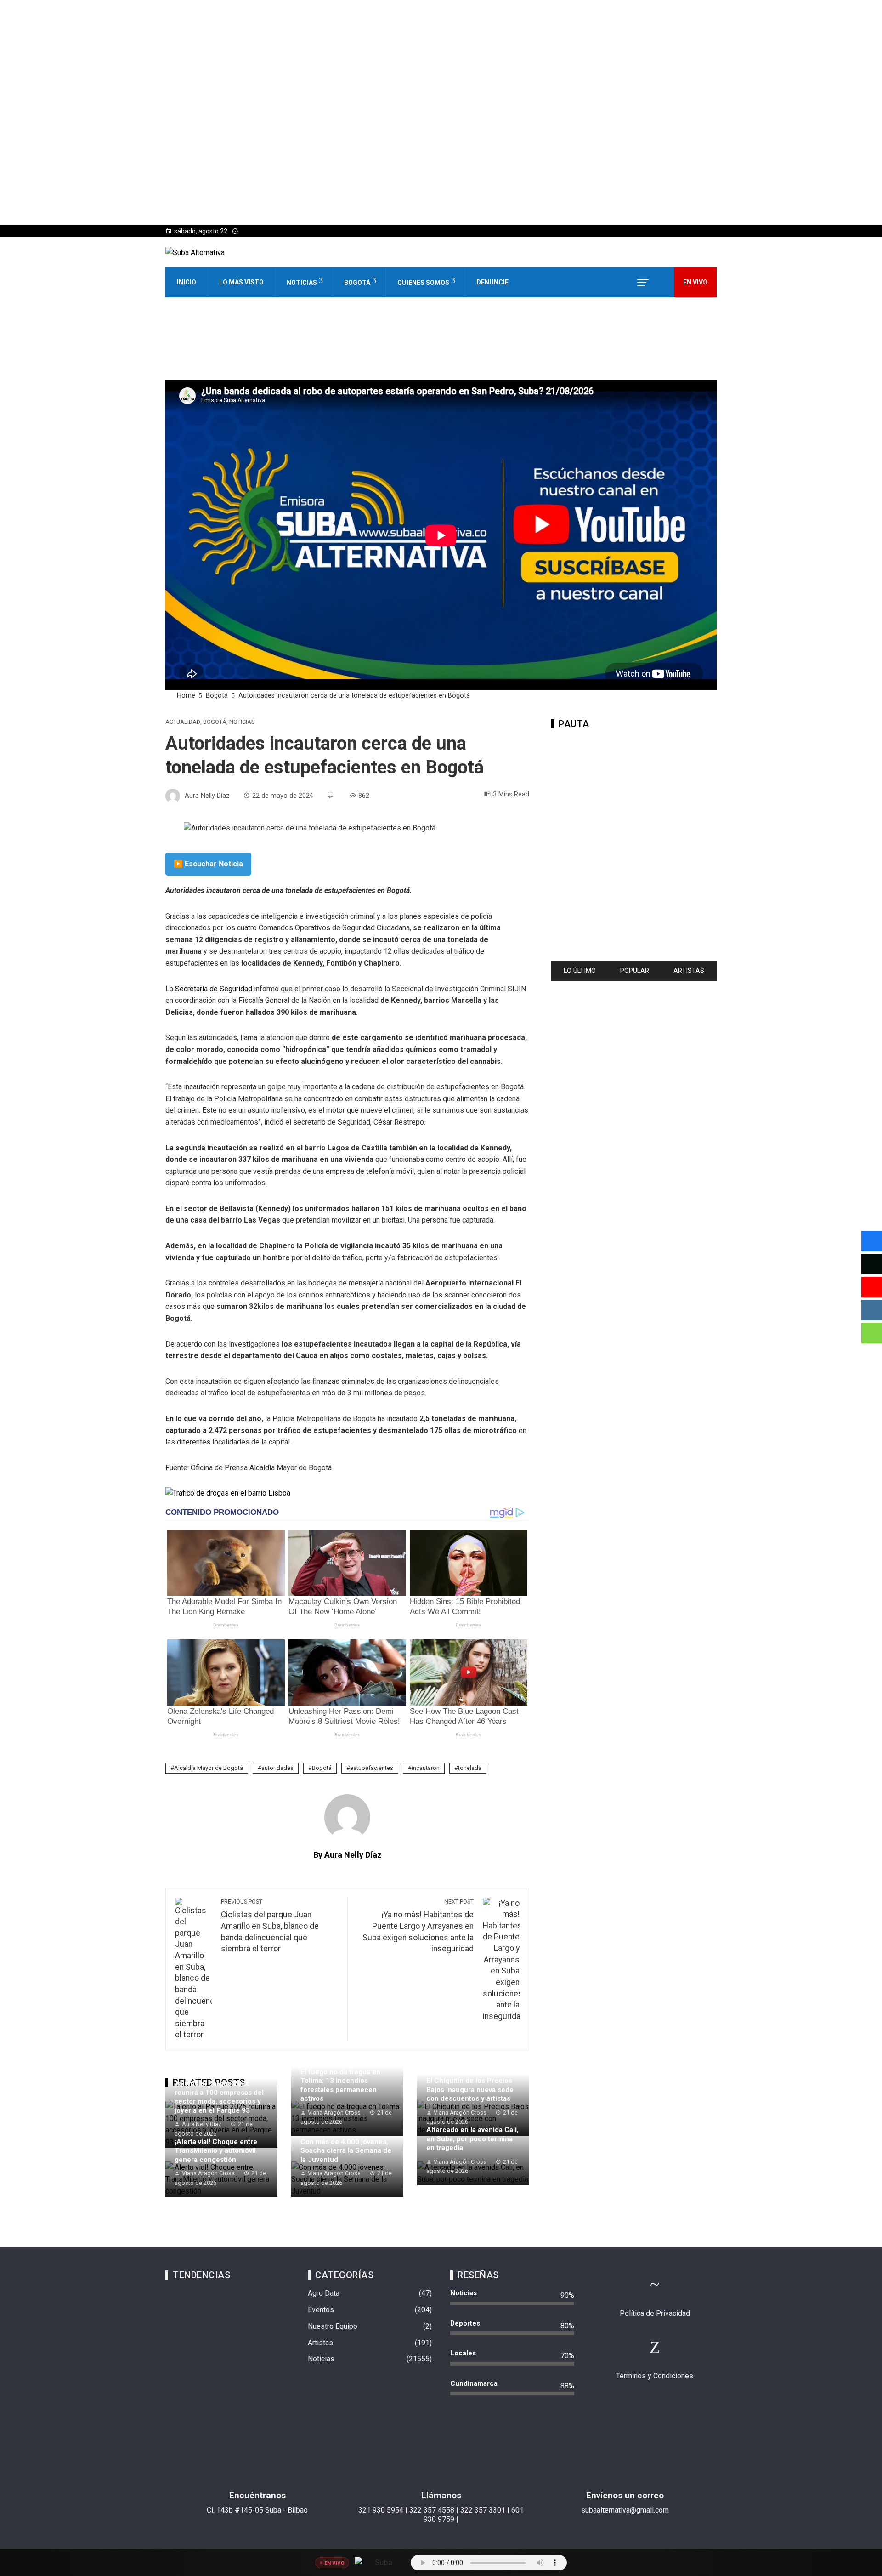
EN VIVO (695, 282)
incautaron (426, 1768)
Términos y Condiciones (655, 2376)
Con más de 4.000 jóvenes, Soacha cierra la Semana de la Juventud (346, 2151)
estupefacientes (372, 1768)
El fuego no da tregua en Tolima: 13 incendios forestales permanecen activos (340, 2085)
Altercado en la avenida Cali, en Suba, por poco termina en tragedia (472, 2139)
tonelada (470, 1768)
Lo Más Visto (241, 282)
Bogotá (357, 283)
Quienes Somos (423, 283)
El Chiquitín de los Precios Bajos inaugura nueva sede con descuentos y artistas (470, 2090)
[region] (634, 841)
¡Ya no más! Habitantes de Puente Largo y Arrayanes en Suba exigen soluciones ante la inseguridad (418, 1926)
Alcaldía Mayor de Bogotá (209, 1768)
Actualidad (183, 722)
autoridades (277, 1768)
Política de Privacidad (655, 2313)
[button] (180, 347)
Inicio (187, 282)
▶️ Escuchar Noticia (208, 864)
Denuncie (492, 282)
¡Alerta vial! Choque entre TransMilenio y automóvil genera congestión (216, 2151)
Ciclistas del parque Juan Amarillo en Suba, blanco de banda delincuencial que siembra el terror (270, 1926)
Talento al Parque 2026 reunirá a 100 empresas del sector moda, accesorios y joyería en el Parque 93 (219, 2097)
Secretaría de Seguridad (214, 989)
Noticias (302, 283)
